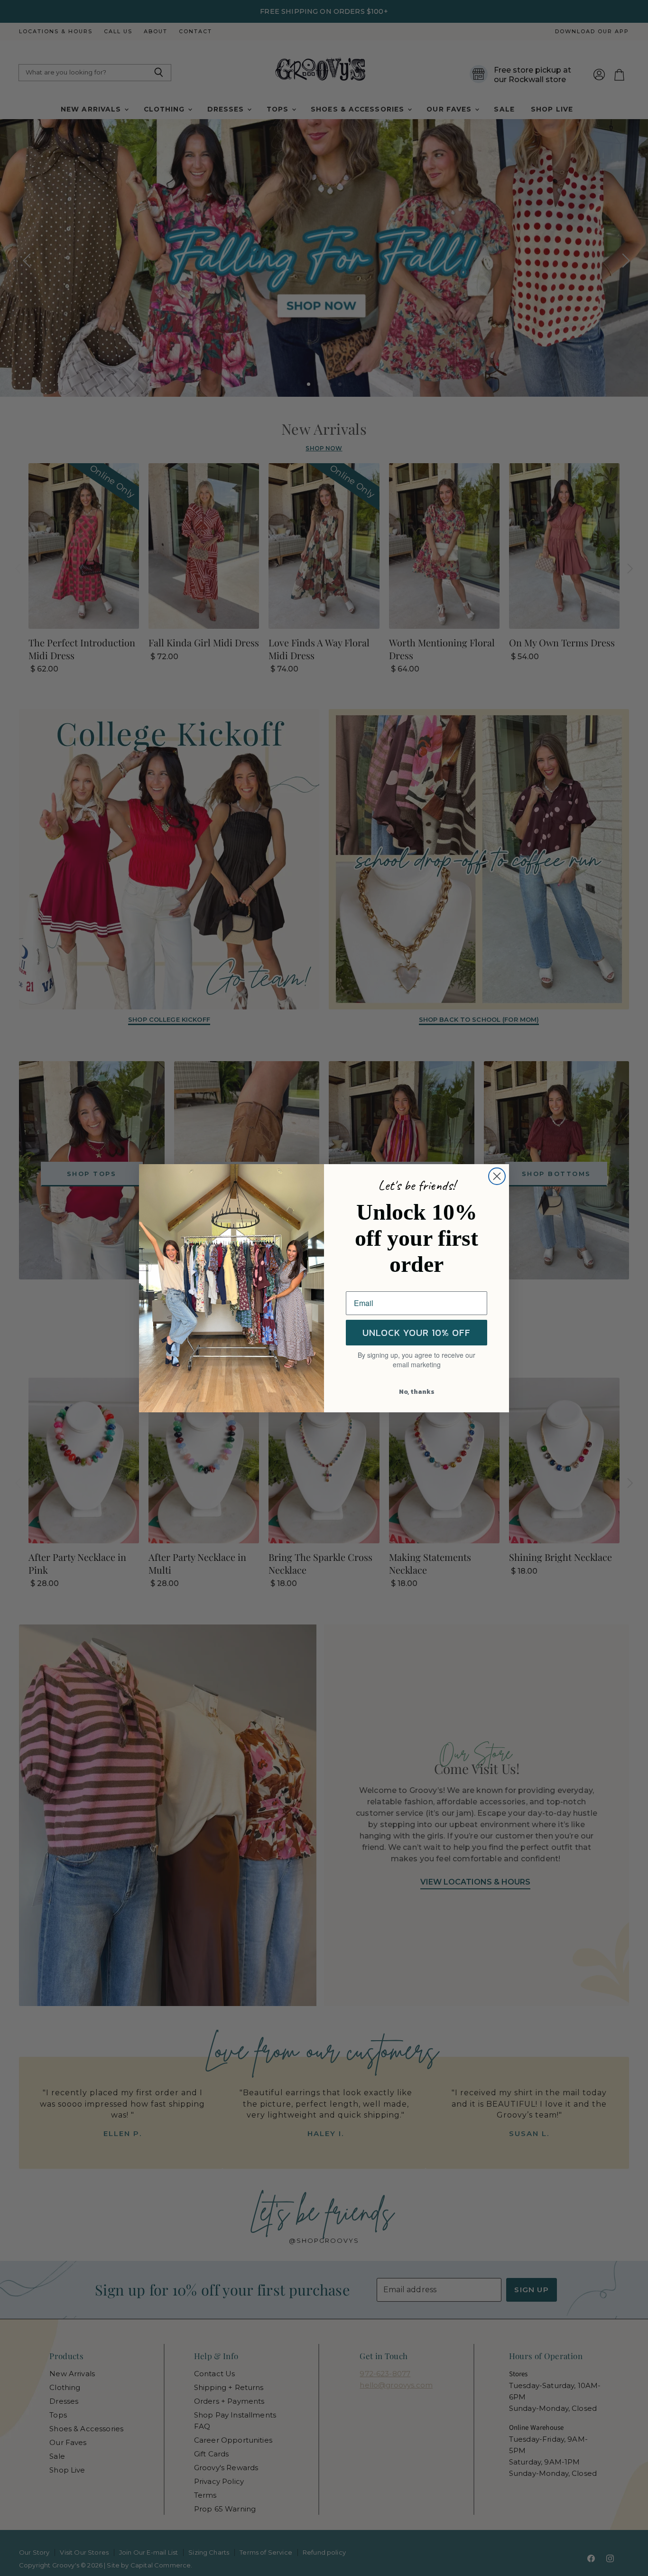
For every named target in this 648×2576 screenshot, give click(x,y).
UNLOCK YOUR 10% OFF (417, 1333)
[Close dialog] (497, 1176)
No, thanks (417, 1392)
